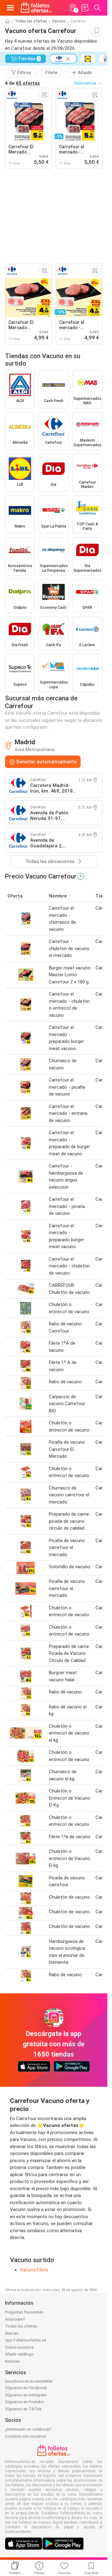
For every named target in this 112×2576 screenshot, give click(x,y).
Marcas (12, 2333)
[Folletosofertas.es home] (36, 8)
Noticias (12, 2361)
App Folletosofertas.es (26, 2340)
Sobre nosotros (19, 2347)
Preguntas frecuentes (24, 2312)
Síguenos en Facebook (26, 2388)
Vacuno (59, 21)
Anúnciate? (15, 2319)
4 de (22, 83)
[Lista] (85, 8)
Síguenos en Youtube (24, 2402)
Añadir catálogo (19, 2354)
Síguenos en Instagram (26, 2395)
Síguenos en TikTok (23, 2409)
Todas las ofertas (31, 21)
